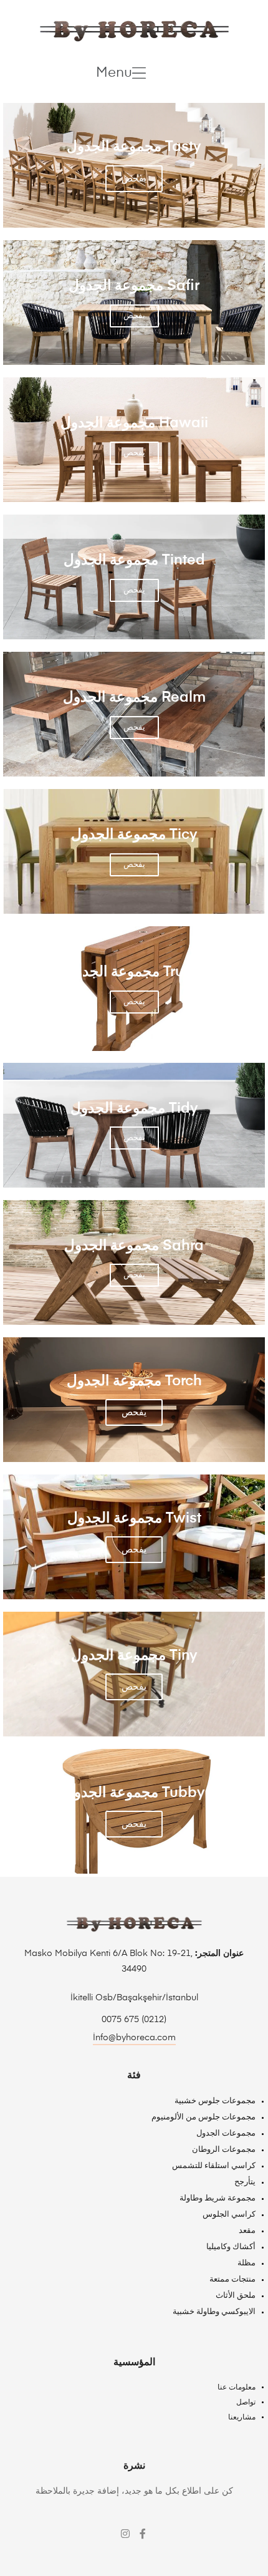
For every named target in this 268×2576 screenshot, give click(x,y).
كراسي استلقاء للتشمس (214, 2166)
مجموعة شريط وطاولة (218, 2198)
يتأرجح (245, 2182)
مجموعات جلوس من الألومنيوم (203, 2117)
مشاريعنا (242, 2418)
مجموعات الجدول (226, 2133)
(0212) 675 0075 (134, 2020)
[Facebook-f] (143, 2534)
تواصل (246, 2403)
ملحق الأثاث (236, 2296)
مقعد (247, 2231)
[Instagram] (125, 2534)
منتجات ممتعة (232, 2279)
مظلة (246, 2263)
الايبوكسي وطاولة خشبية (214, 2312)
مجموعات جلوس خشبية (215, 2101)
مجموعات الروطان (224, 2150)
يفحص (134, 179)
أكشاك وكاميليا (231, 2247)
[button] (121, 73)
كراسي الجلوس (229, 2215)
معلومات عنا (237, 2388)
